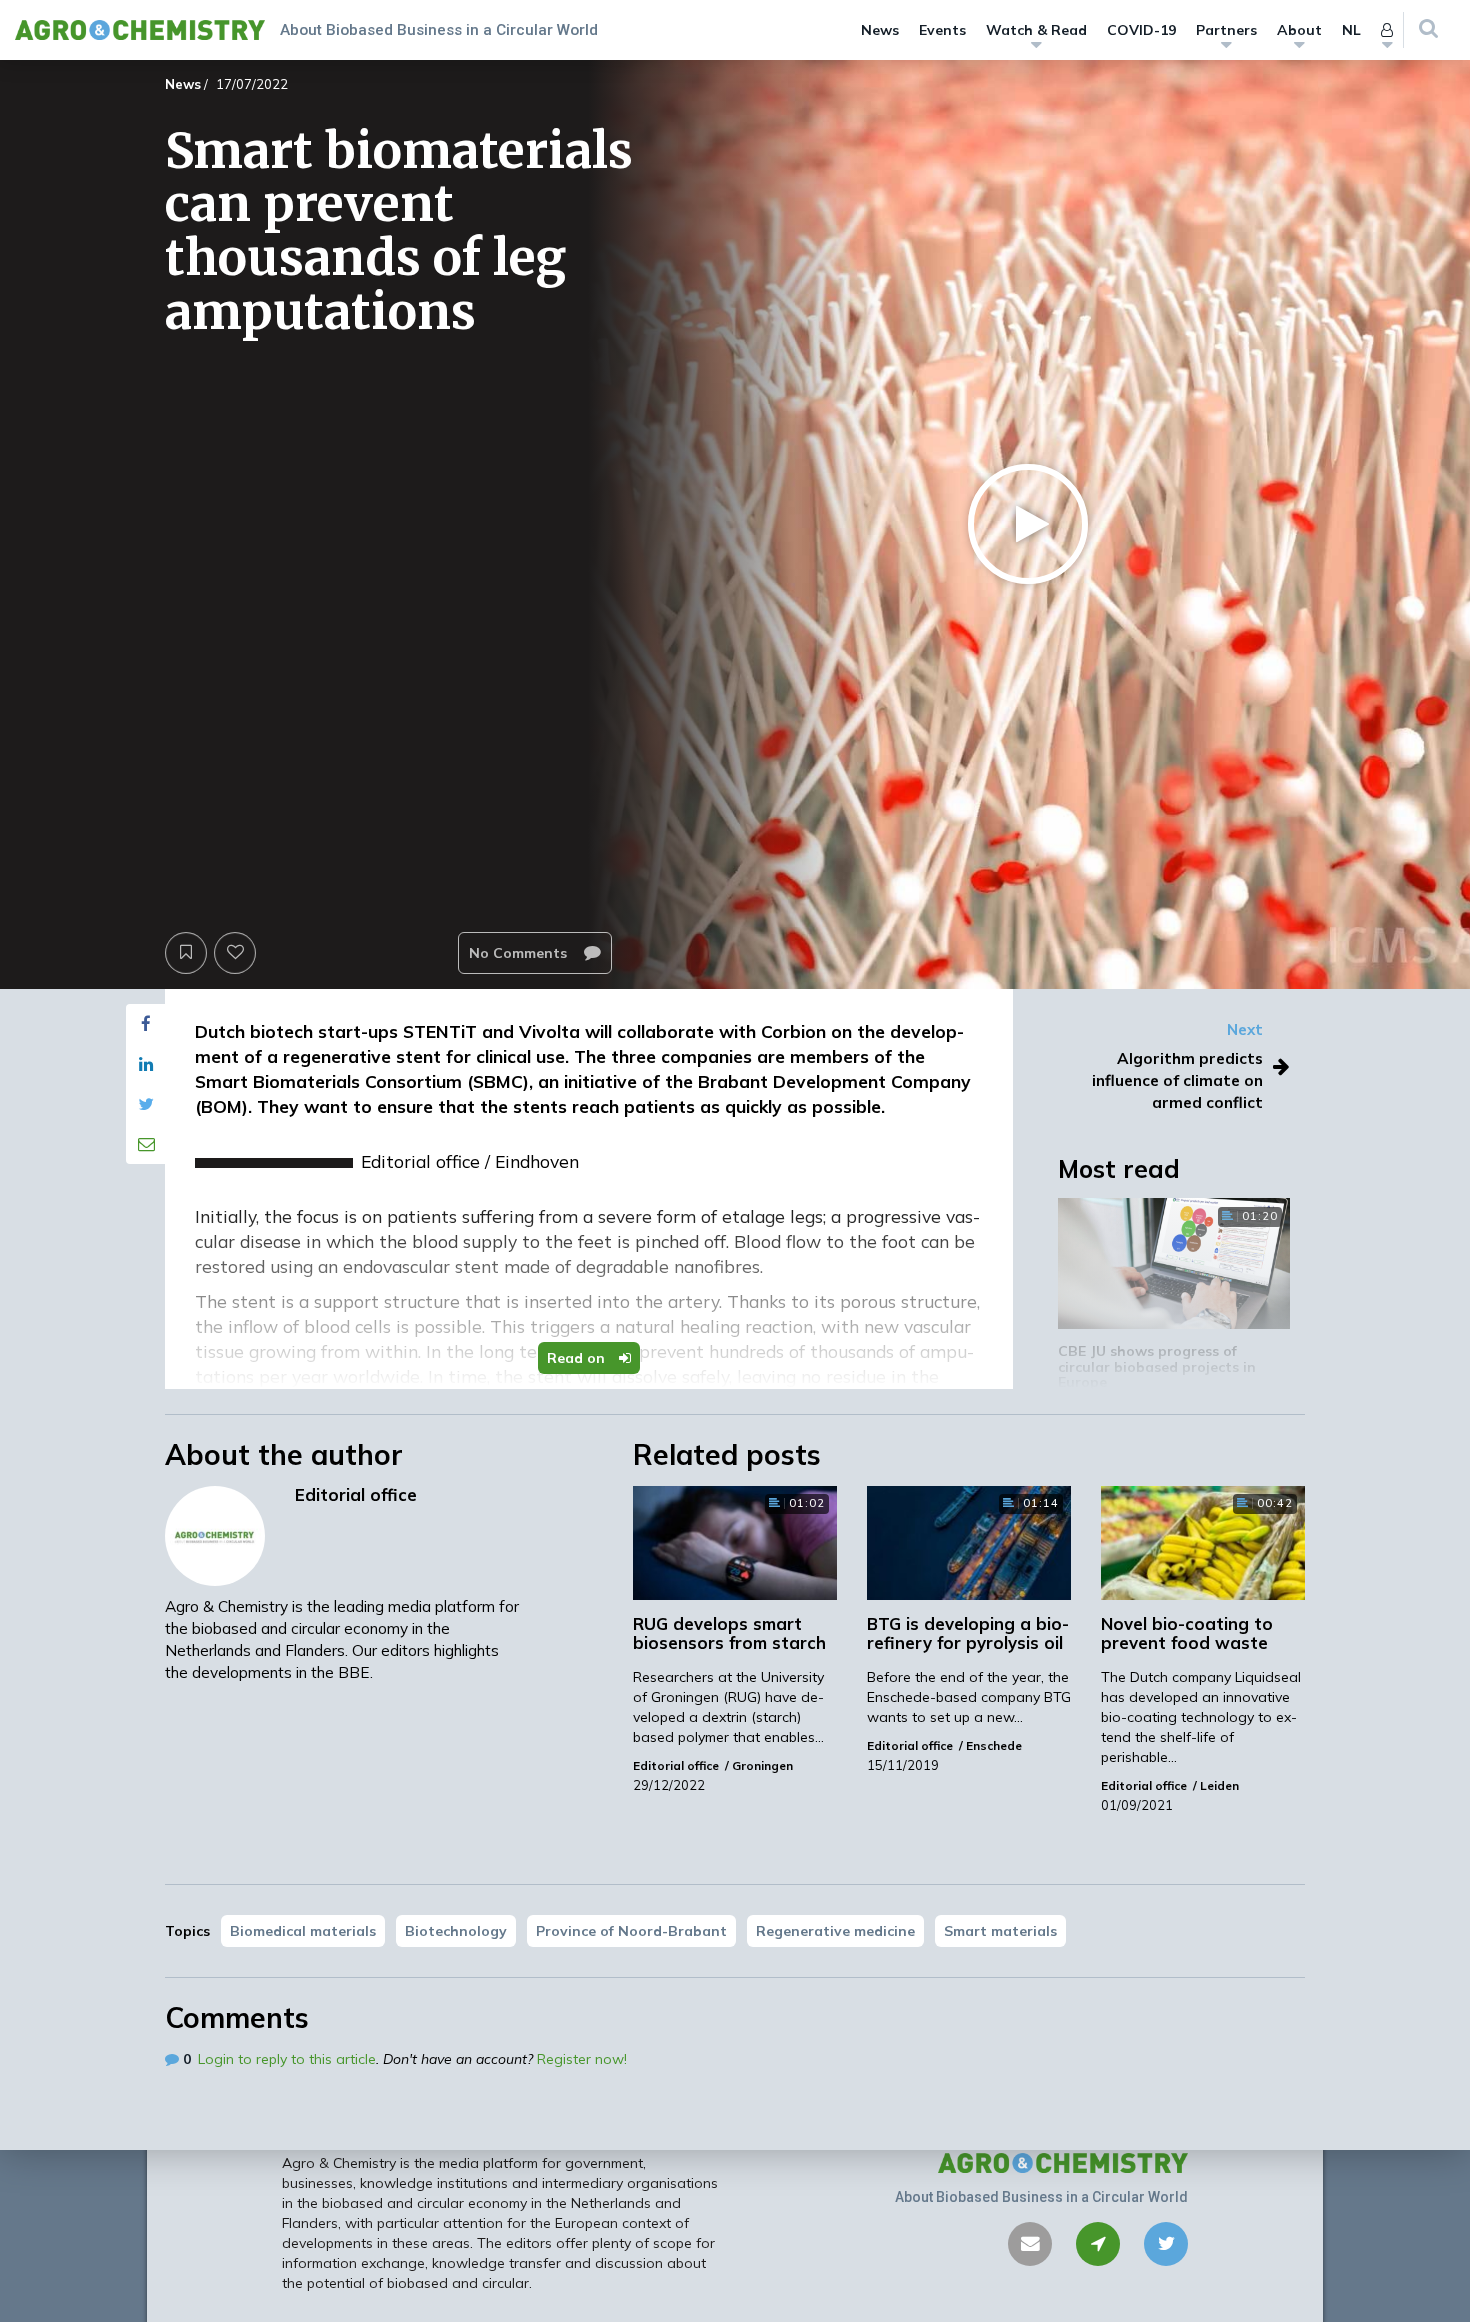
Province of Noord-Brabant (631, 1931)
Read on (578, 1358)
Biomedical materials (303, 1931)
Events (942, 30)
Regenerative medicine (835, 1931)
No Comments (520, 953)
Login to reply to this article (287, 2059)
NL (1351, 30)
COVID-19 (1141, 30)
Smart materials (1000, 1931)
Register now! (582, 2059)
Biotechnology (456, 1931)
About (1299, 30)
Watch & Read (1036, 30)
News (880, 30)
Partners (1226, 30)
